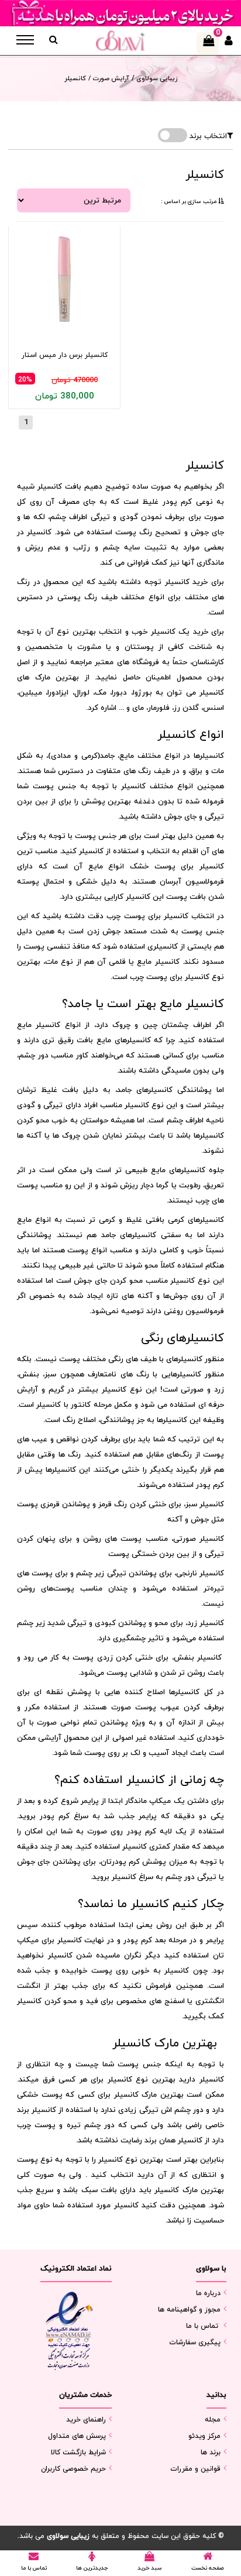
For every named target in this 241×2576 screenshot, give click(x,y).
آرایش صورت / (109, 78)
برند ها (211, 2453)
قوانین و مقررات (195, 2469)
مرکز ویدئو (204, 2436)
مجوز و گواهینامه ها (189, 2310)
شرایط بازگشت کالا (78, 2453)
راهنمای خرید (86, 2420)
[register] (229, 44)
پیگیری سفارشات (195, 2343)
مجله (213, 2420)
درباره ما (208, 2293)
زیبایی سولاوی (156, 78)
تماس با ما (202, 2326)
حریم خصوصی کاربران (73, 2469)
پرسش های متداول (77, 2436)
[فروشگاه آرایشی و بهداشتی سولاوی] (120, 41)
